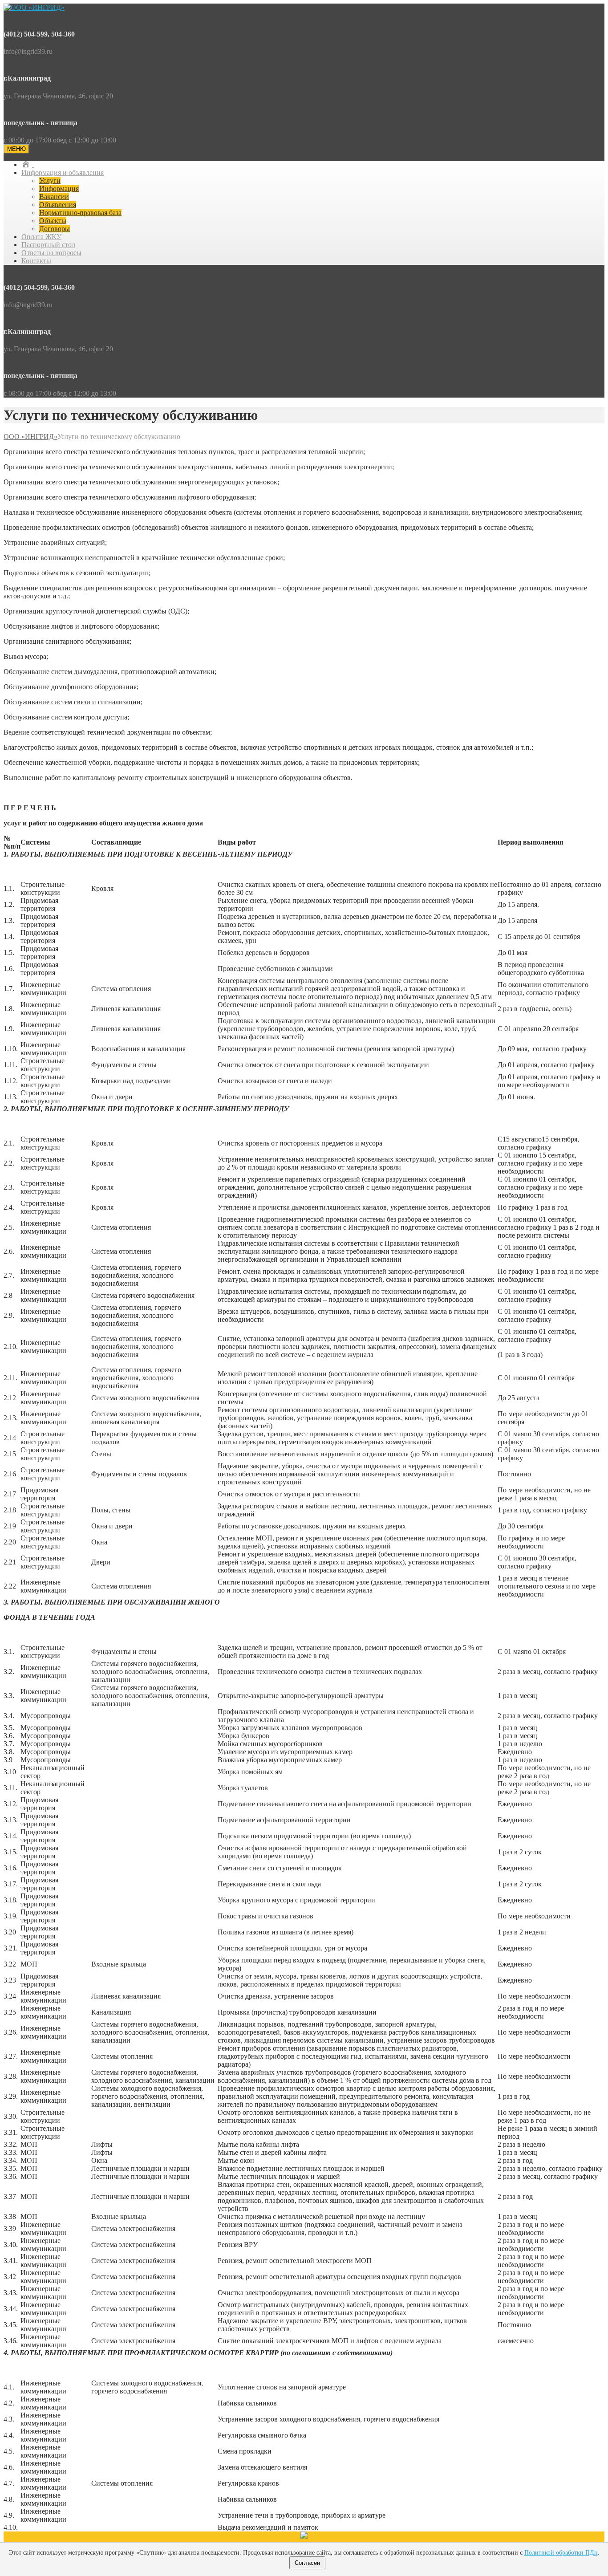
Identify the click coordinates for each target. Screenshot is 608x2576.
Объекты (53, 221)
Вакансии (54, 197)
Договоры (55, 229)
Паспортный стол (48, 245)
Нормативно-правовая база (80, 213)
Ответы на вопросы (51, 253)
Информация (59, 189)
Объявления (58, 205)
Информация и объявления (63, 173)
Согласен (307, 2563)
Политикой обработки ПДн (561, 2553)
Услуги (50, 181)
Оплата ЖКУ (41, 237)
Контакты (36, 261)
